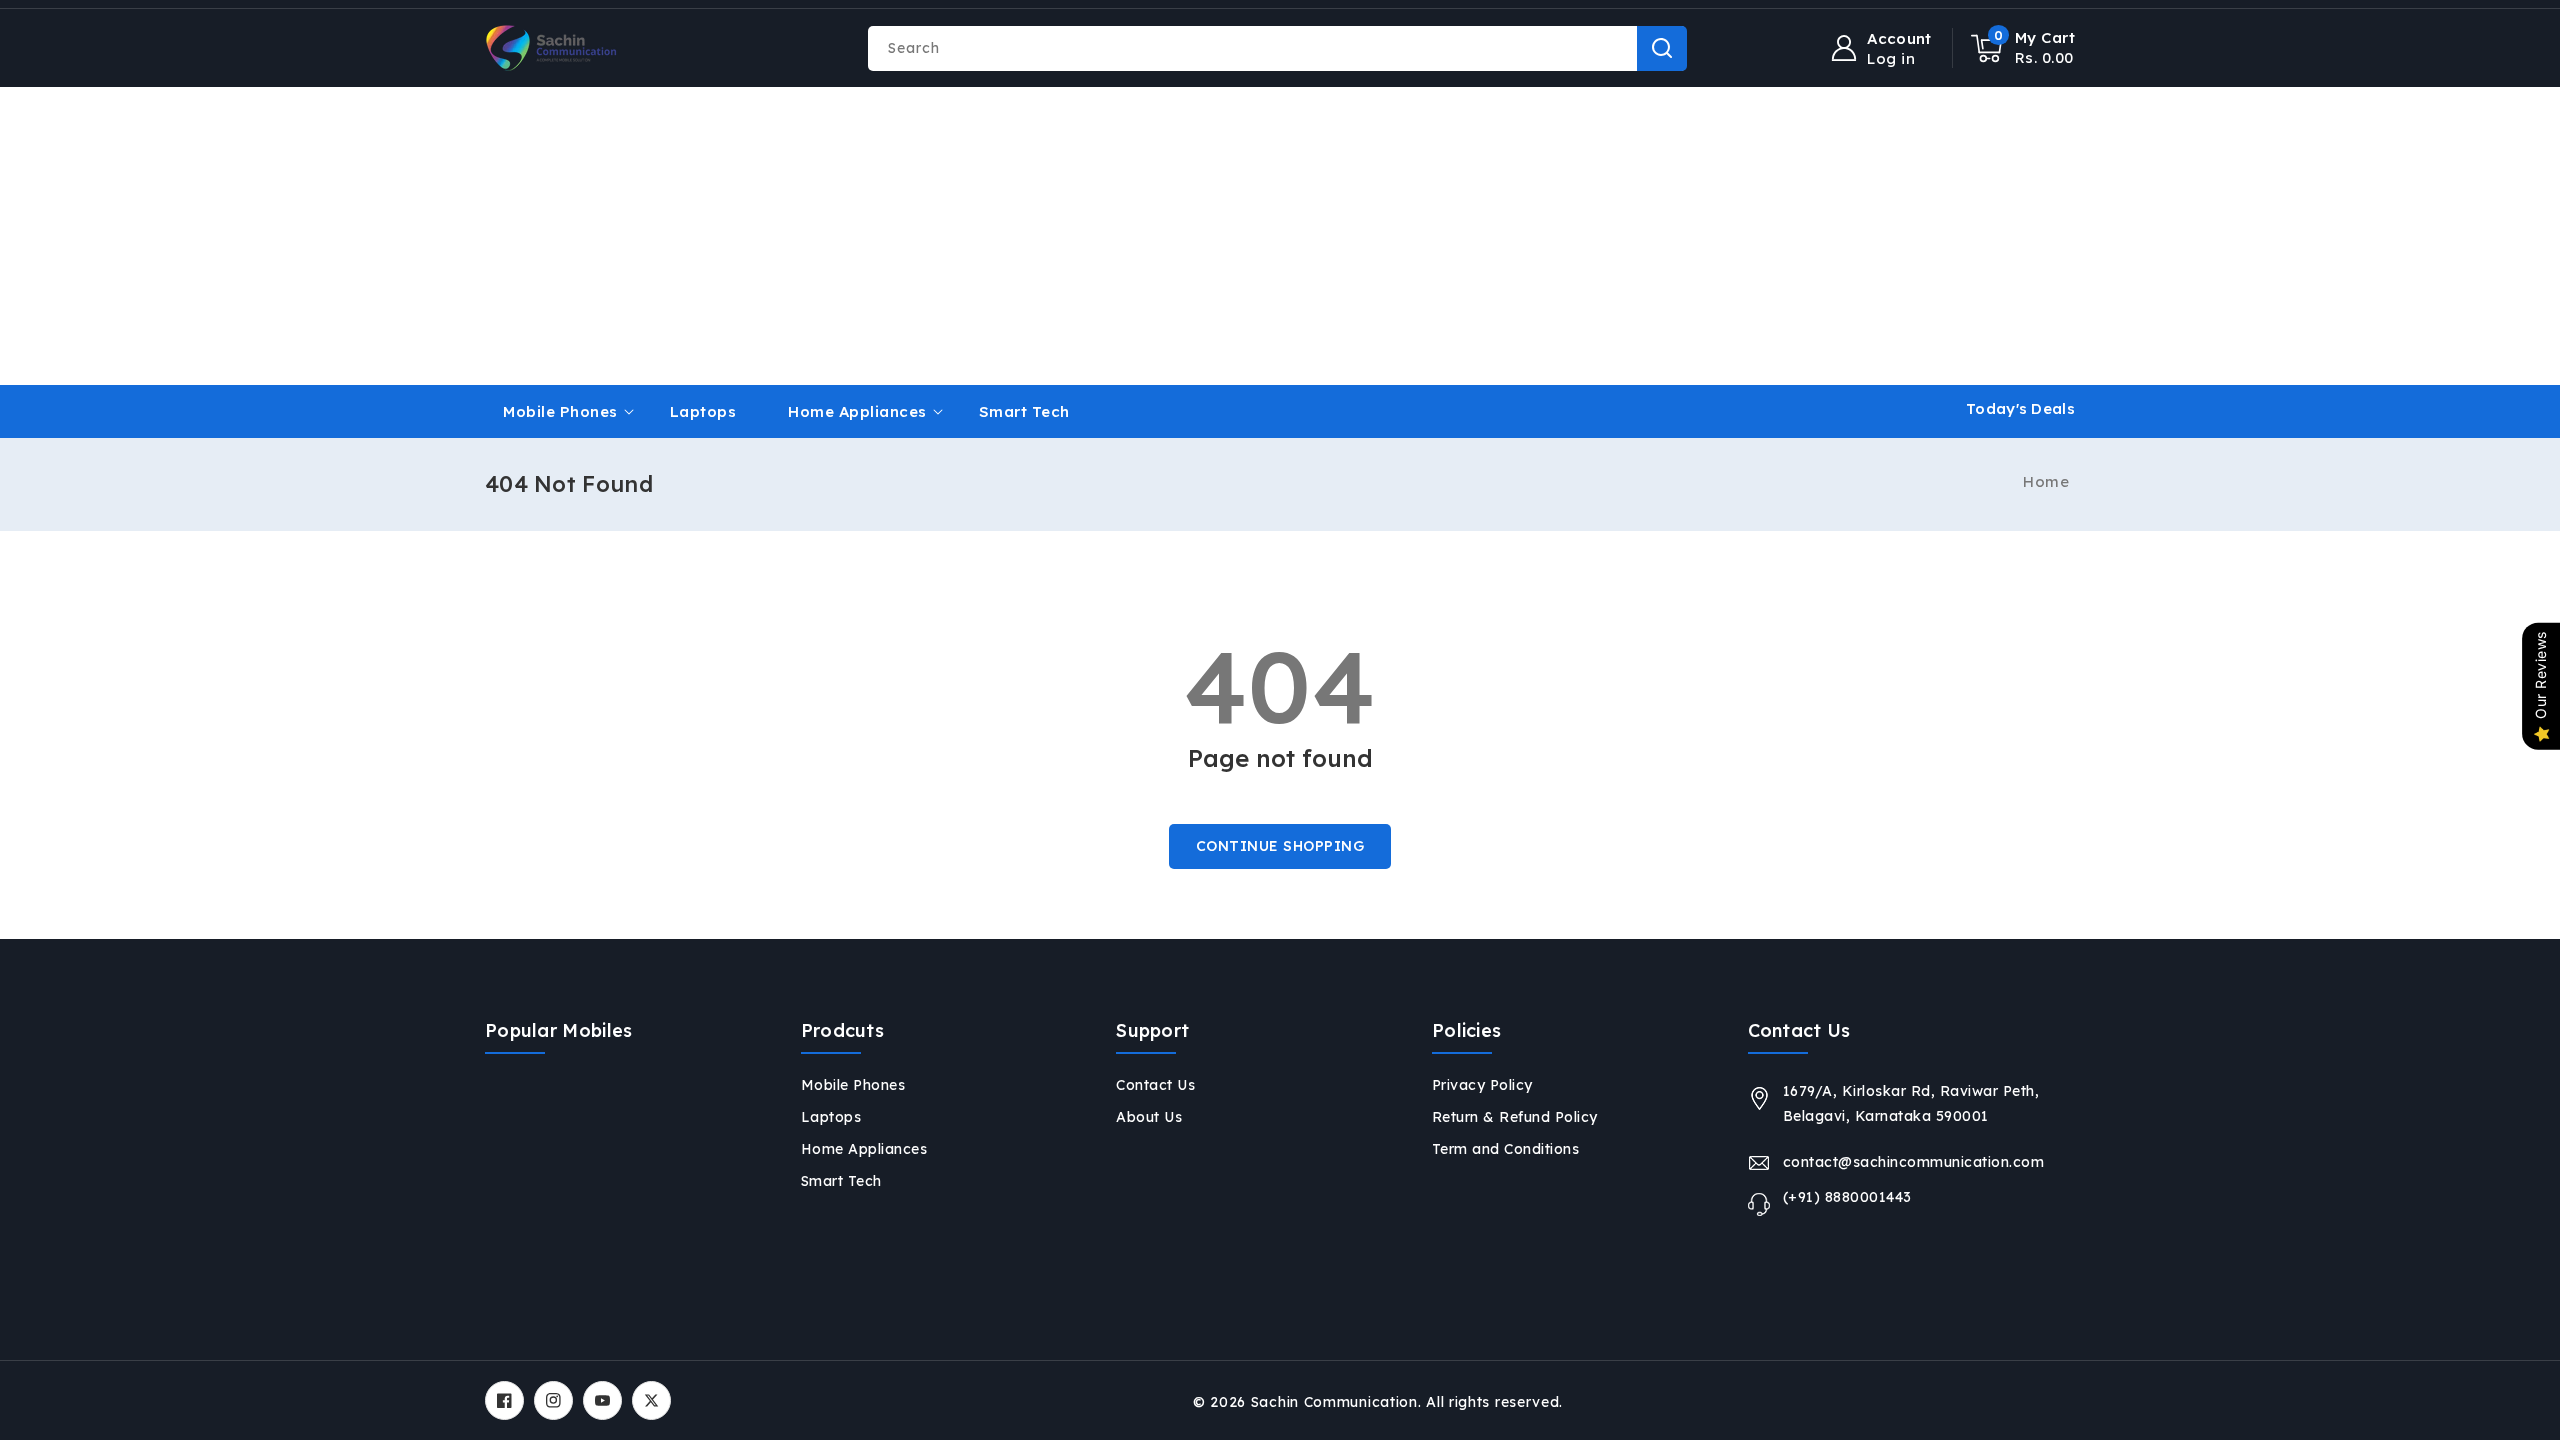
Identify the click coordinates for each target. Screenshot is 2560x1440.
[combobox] (1277, 48)
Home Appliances (857, 411)
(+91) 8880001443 (1847, 1197)
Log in (1891, 59)
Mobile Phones (560, 411)
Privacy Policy (1482, 1085)
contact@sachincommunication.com (1914, 1162)
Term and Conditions (1506, 1149)
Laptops (831, 1117)
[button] (2023, 48)
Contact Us (1155, 1085)
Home (2046, 481)
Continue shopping (1280, 846)
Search (1662, 48)
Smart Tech (841, 1181)
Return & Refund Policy (1515, 1117)
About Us (1149, 1117)
